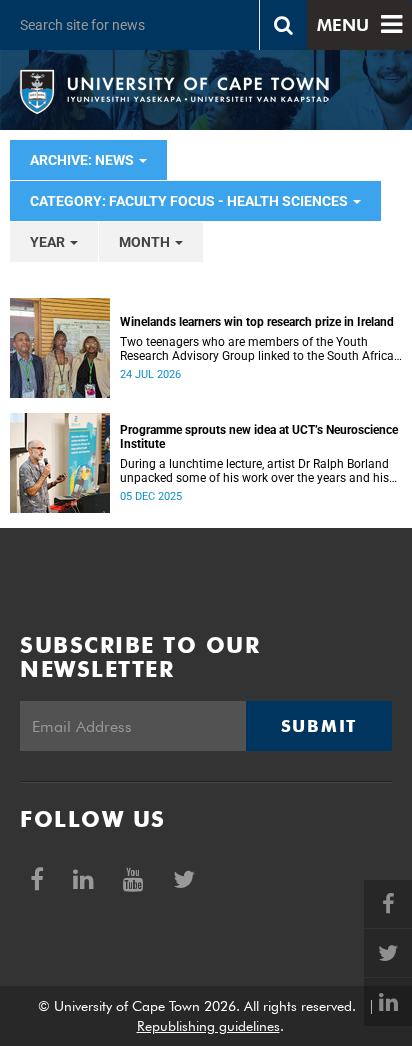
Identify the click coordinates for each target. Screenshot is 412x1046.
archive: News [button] (83, 160)
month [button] (146, 242)
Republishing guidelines (208, 1026)
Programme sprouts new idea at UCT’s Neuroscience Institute (259, 437)
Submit (319, 726)
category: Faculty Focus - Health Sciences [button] (190, 201)
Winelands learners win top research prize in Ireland (257, 322)
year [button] (49, 242)
